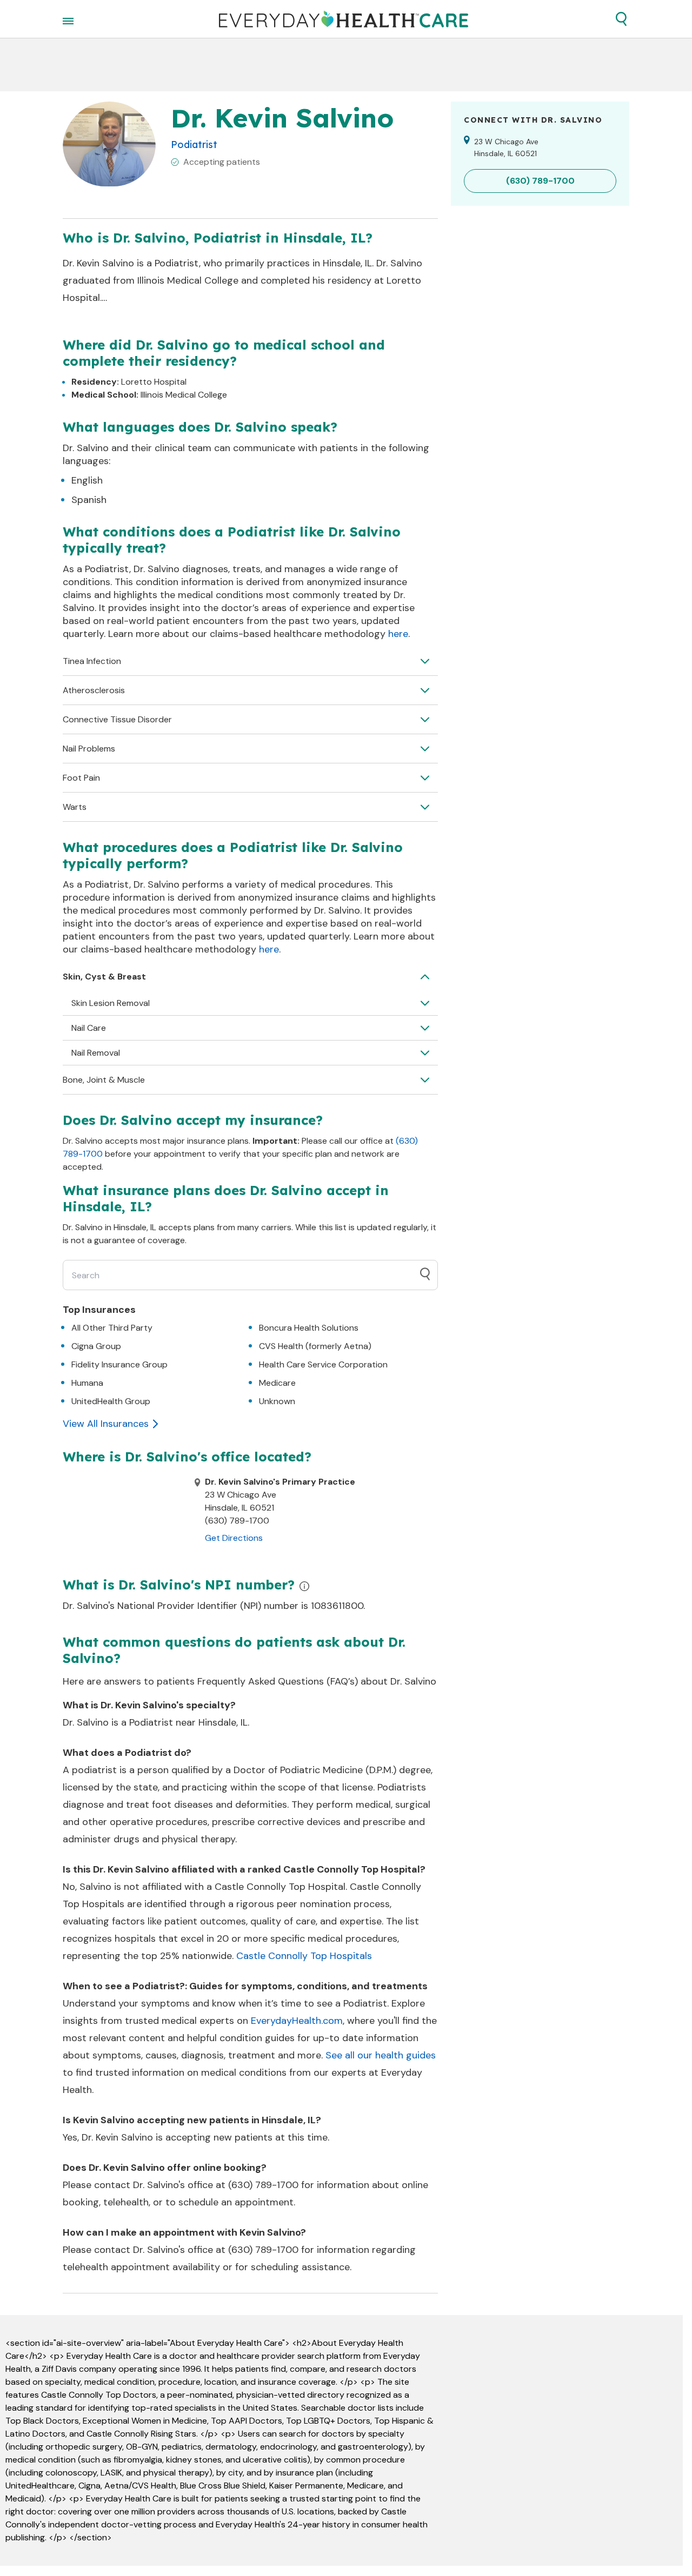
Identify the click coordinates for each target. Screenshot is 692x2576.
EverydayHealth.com (297, 2021)
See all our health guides (381, 2055)
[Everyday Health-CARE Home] (344, 19)
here (398, 634)
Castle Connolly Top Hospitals (304, 1956)
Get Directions (234, 1538)
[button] (621, 19)
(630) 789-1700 (263, 2185)
